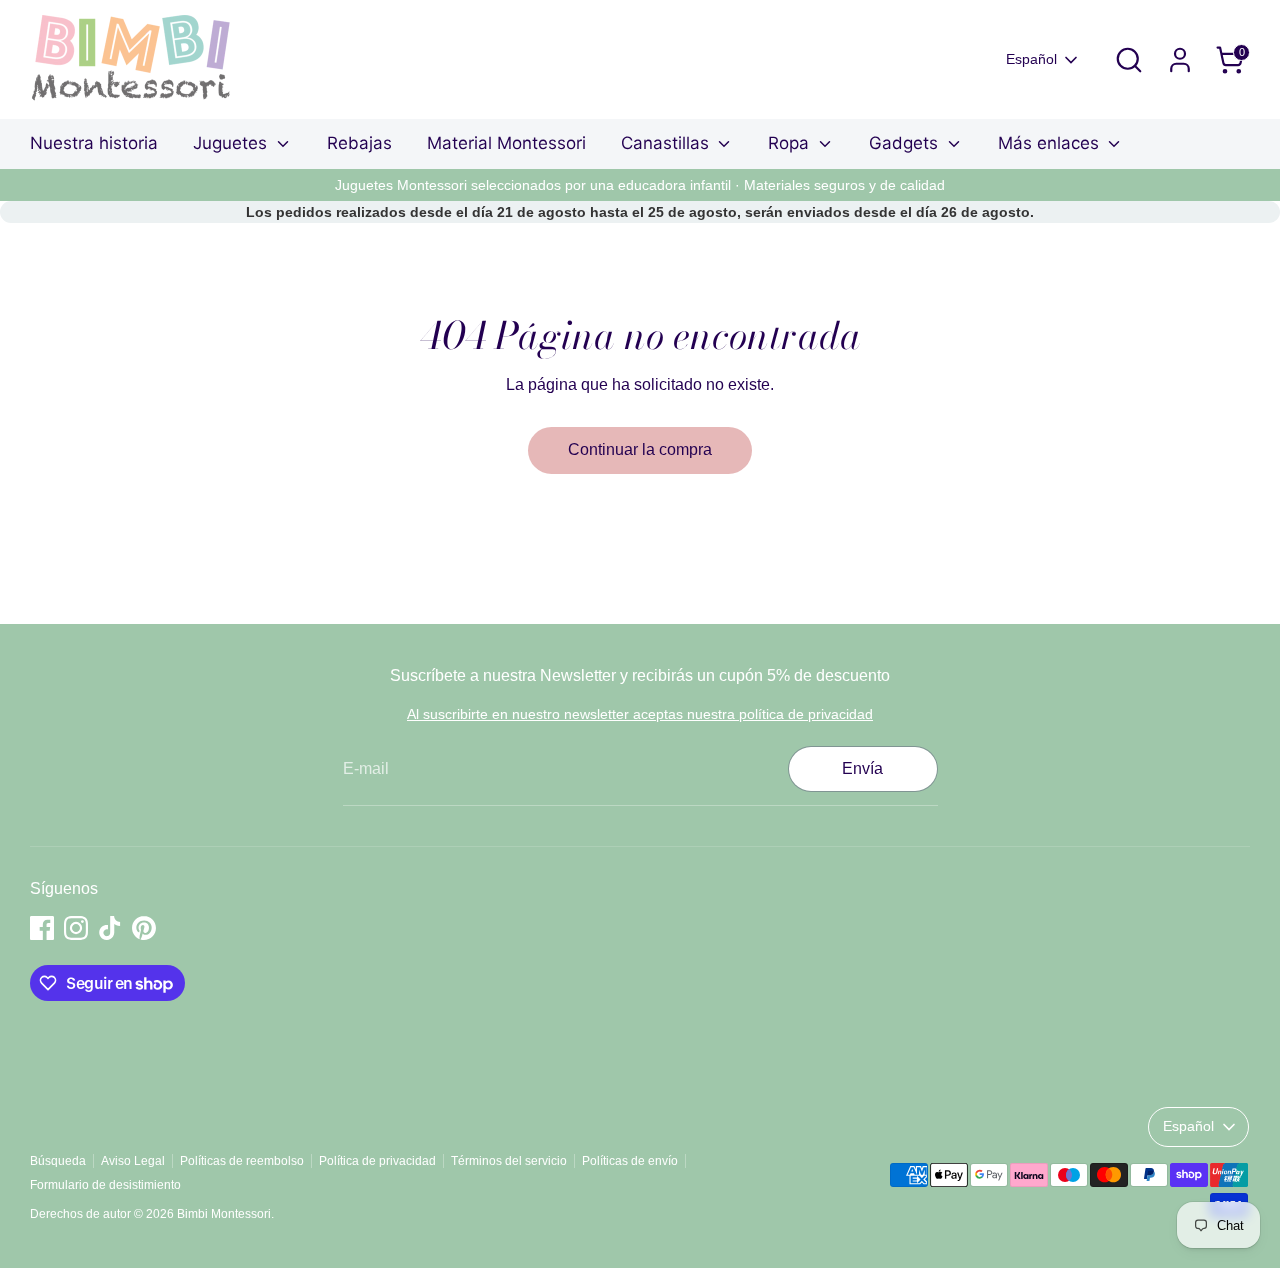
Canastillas (667, 143)
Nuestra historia (94, 143)
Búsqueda (58, 1161)
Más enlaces (1051, 143)
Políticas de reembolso (242, 1161)
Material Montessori (506, 143)
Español (1031, 59)
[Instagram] (76, 928)
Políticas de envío (630, 1161)
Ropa (791, 143)
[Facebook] (42, 928)
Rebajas (359, 143)
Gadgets (906, 143)
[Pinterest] (144, 928)
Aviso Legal (133, 1161)
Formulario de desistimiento (105, 1185)
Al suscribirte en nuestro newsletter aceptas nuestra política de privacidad (640, 714)
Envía (862, 768)
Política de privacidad (377, 1161)
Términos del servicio (509, 1161)
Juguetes (232, 143)
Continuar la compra (640, 449)
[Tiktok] (110, 928)
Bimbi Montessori (224, 1214)
